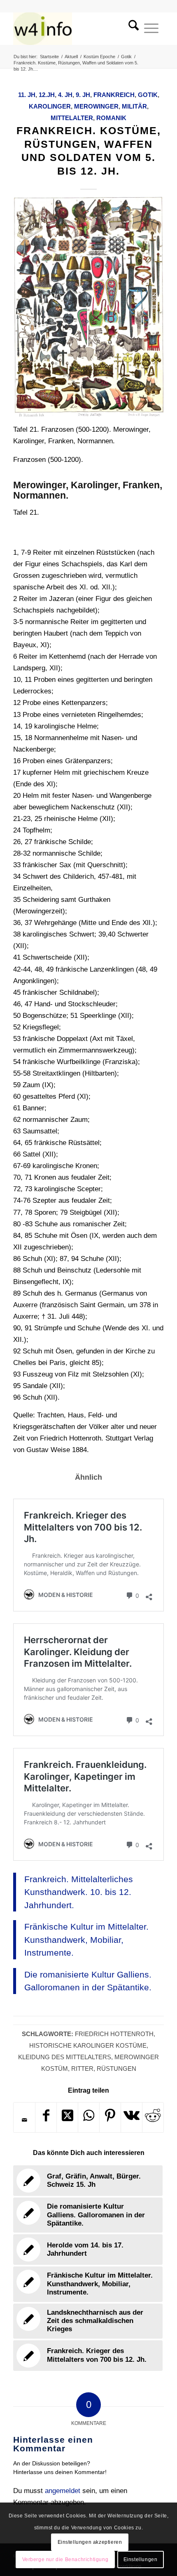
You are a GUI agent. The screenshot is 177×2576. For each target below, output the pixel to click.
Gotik (148, 95)
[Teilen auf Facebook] (46, 2117)
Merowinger (96, 106)
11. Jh (27, 95)
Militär (134, 106)
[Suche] (131, 28)
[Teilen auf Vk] (132, 2117)
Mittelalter (72, 118)
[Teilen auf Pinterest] (110, 2117)
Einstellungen (141, 2559)
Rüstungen (116, 2069)
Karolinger (50, 106)
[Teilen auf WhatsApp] (89, 2117)
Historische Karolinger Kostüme (88, 2045)
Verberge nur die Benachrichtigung (65, 2559)
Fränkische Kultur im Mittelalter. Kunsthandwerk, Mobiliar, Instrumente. (86, 1940)
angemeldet (63, 2491)
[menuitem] (131, 28)
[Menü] (151, 28)
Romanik (111, 118)
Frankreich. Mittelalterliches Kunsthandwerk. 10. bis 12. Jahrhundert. (79, 1892)
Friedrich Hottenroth (114, 2034)
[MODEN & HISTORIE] (73, 28)
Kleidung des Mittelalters (65, 2057)
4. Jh (65, 95)
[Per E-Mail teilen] (24, 2120)
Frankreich (114, 95)
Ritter (82, 2069)
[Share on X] (67, 2117)
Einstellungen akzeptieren (90, 2542)
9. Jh (83, 95)
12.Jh (47, 95)
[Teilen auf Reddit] (153, 2117)
